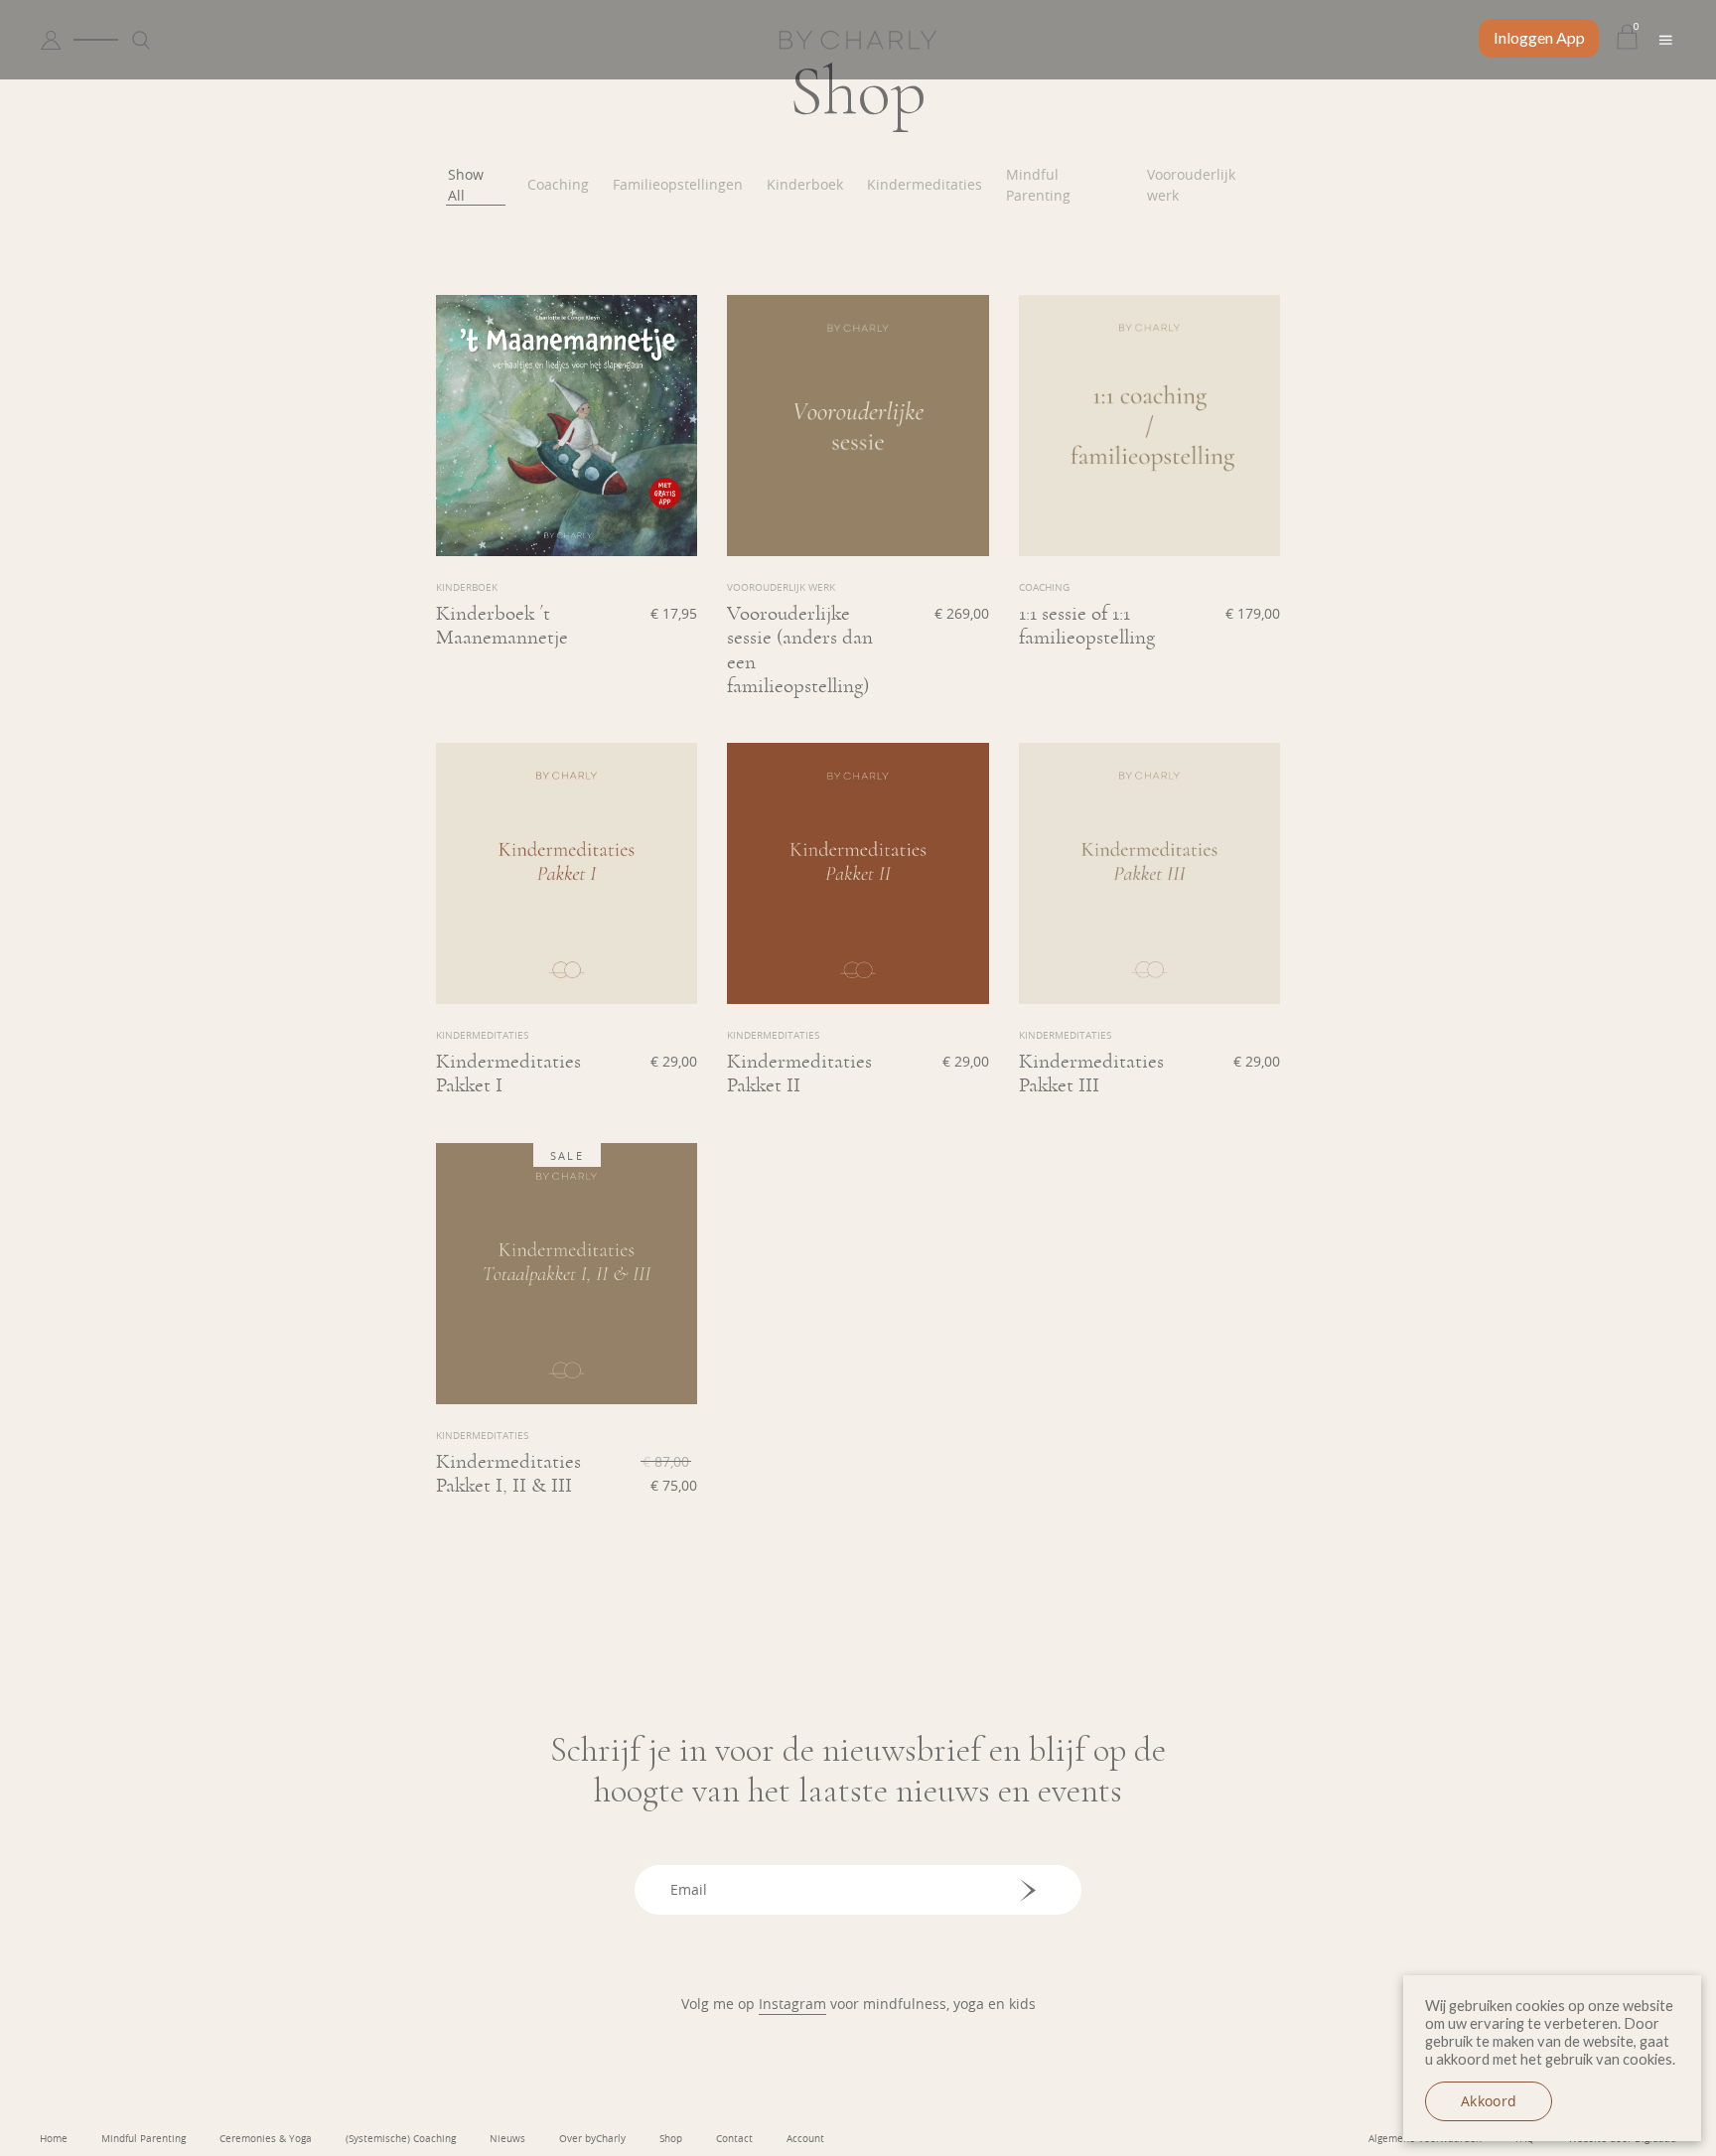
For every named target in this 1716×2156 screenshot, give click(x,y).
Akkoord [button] (1489, 2101)
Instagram (792, 2004)
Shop (671, 2138)
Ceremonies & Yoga (266, 2138)
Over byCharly (592, 2138)
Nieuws (507, 2138)
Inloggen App (1539, 37)
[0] (1627, 40)
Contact (734, 2138)
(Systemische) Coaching (401, 2138)
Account (805, 2138)
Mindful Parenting (143, 2138)
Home (54, 2138)
